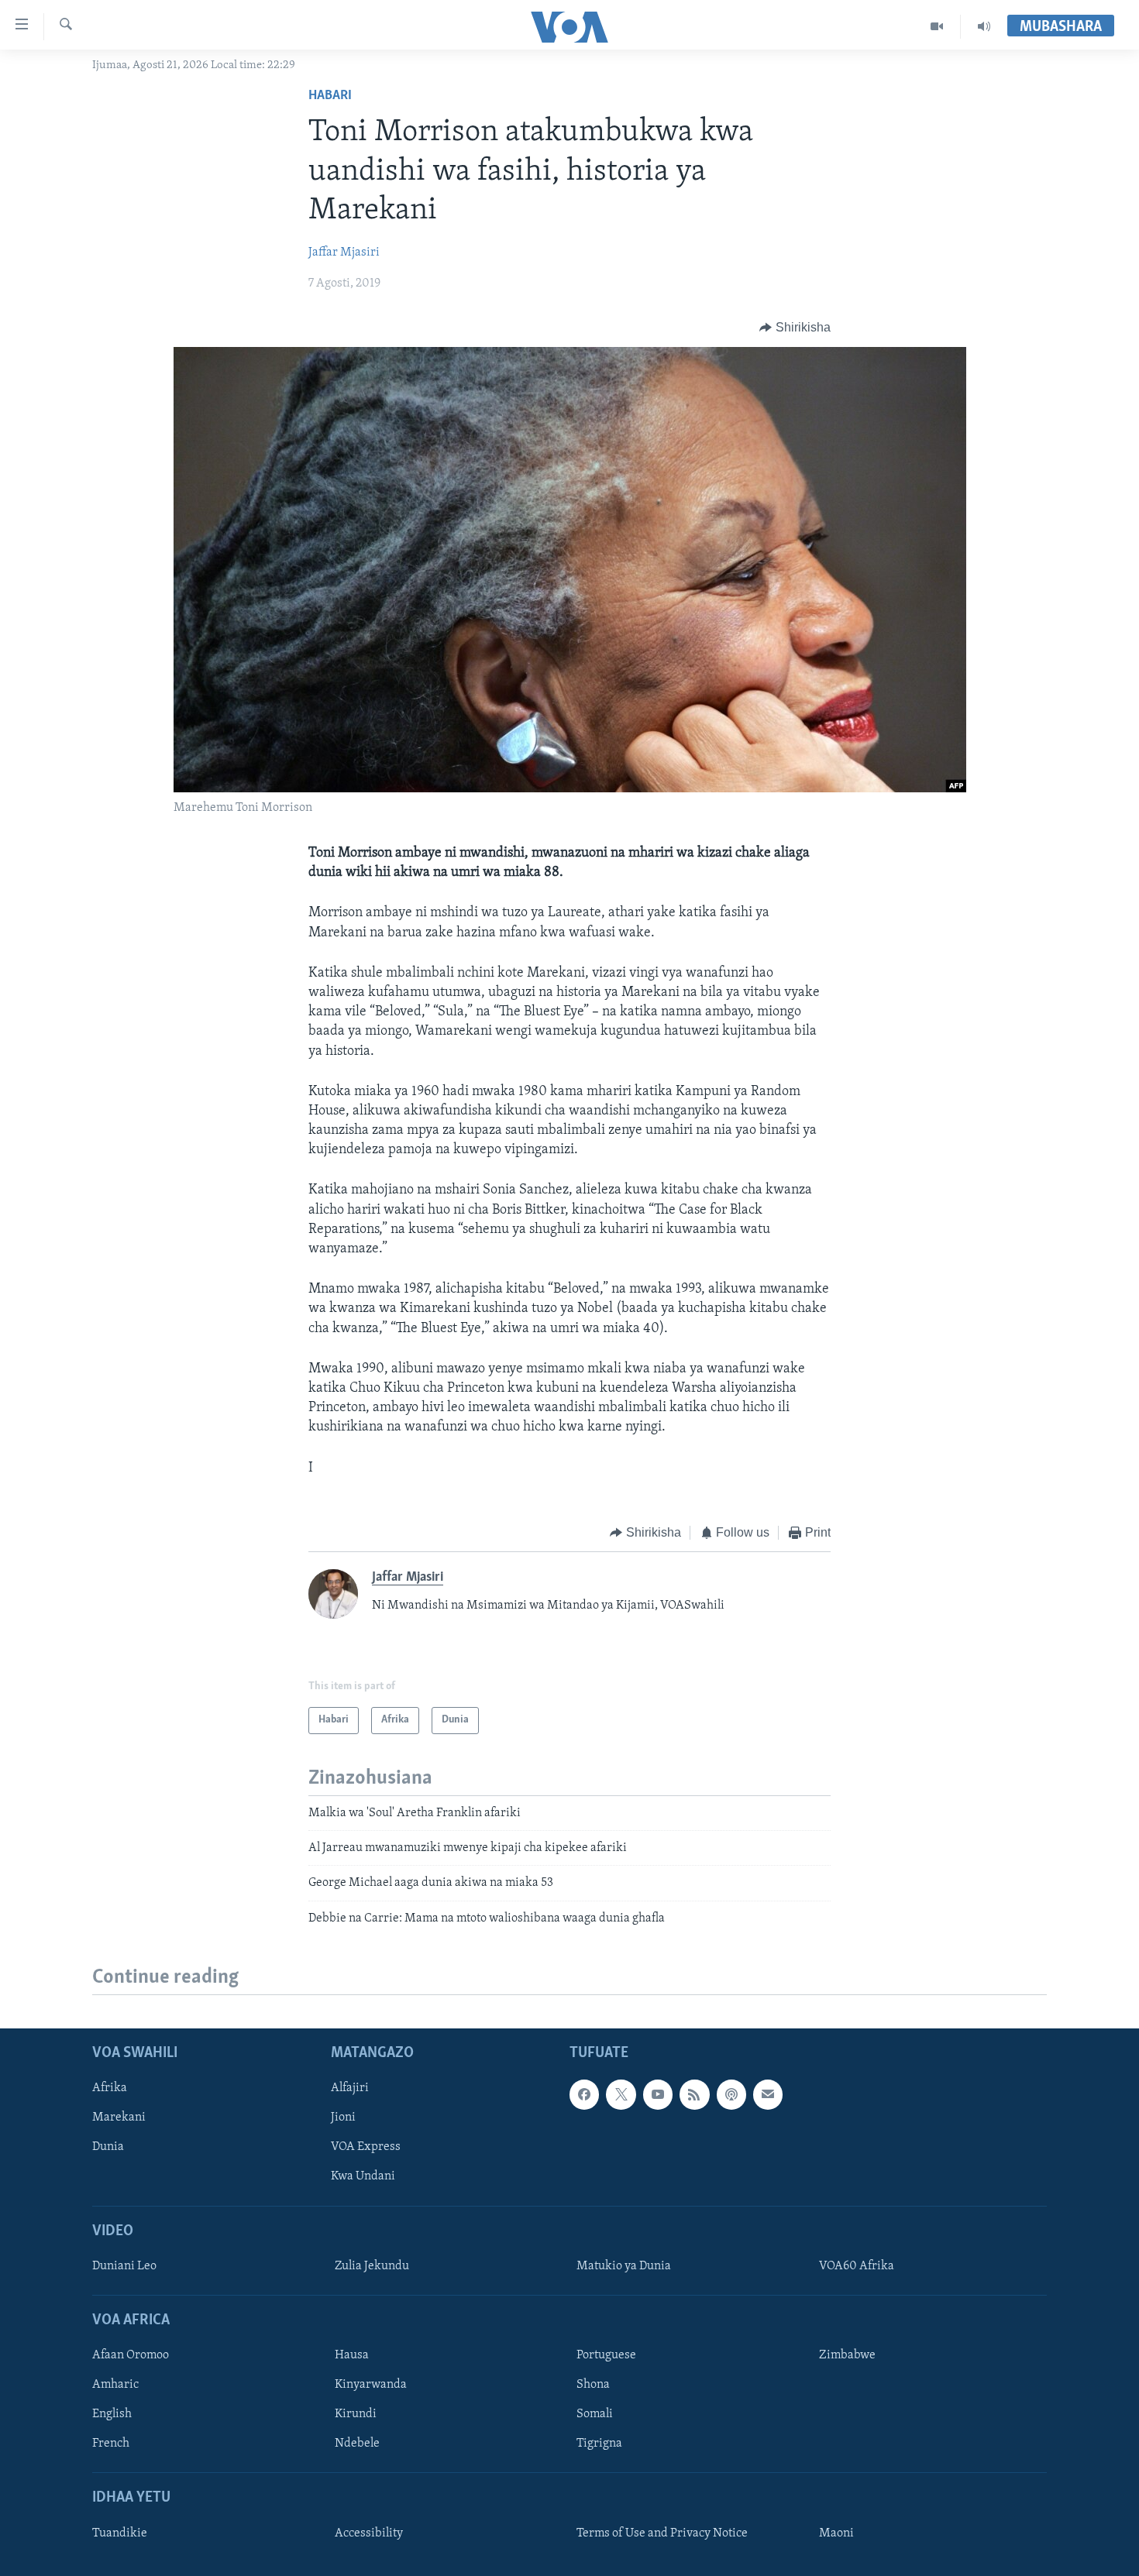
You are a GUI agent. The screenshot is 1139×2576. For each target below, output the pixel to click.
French (111, 2444)
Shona (593, 2385)
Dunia (108, 2147)
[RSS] (694, 2094)
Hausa (352, 2355)
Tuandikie (120, 2533)
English (112, 2414)
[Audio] (984, 26)
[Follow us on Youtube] (658, 2094)
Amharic (115, 2385)
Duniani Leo (124, 2266)
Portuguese (606, 2355)
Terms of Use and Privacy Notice (662, 2533)
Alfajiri (350, 2088)
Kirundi (356, 2414)
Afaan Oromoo (131, 2355)
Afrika (110, 2088)
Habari (330, 96)
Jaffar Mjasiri (344, 252)
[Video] (937, 26)
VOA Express (366, 2147)
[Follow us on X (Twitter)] (621, 2094)
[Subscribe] (768, 2094)
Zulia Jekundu (372, 2266)
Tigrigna (599, 2444)
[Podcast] (731, 2094)
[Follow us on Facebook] (584, 2094)
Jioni (343, 2117)
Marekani (119, 2117)
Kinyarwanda (371, 2385)
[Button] (795, 328)
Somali (595, 2414)
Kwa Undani (363, 2176)
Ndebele (357, 2444)
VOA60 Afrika (857, 2266)
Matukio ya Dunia (624, 2266)
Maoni (836, 2533)
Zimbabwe (847, 2355)
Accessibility (369, 2533)
